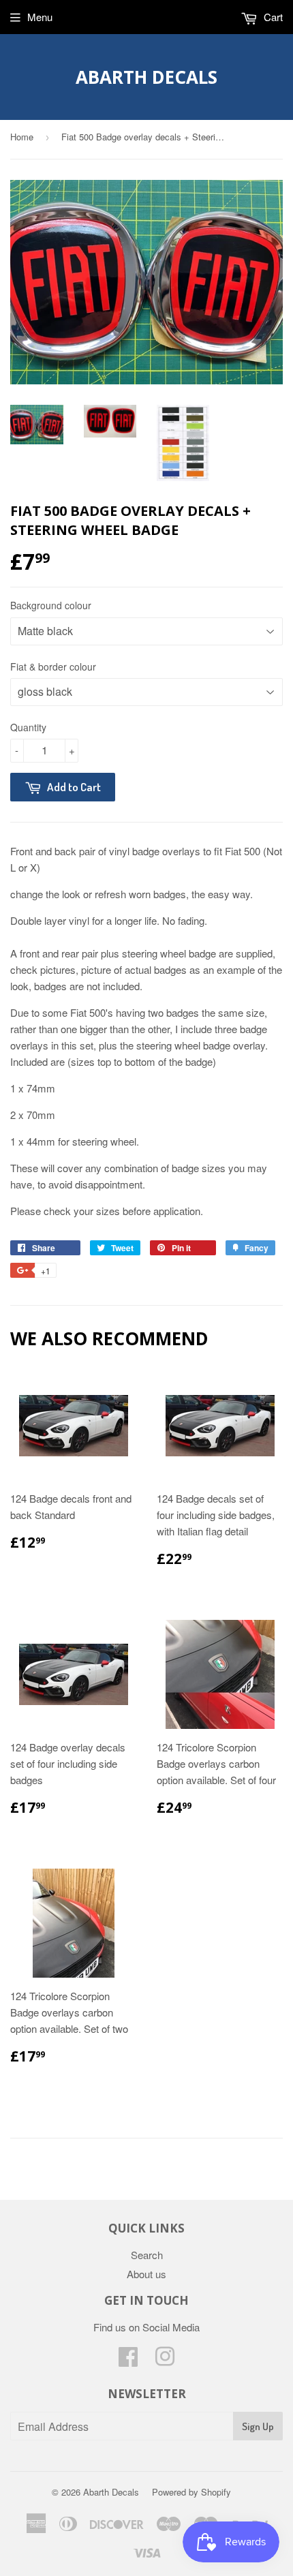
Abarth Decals (146, 77)
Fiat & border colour (53, 666)
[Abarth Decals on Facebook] (128, 2360)
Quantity (28, 727)
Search (147, 2255)
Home (22, 137)
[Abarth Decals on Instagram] (165, 2360)
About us (146, 2274)
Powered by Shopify (191, 2492)
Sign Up (258, 2426)
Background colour (51, 605)
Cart (272, 17)
